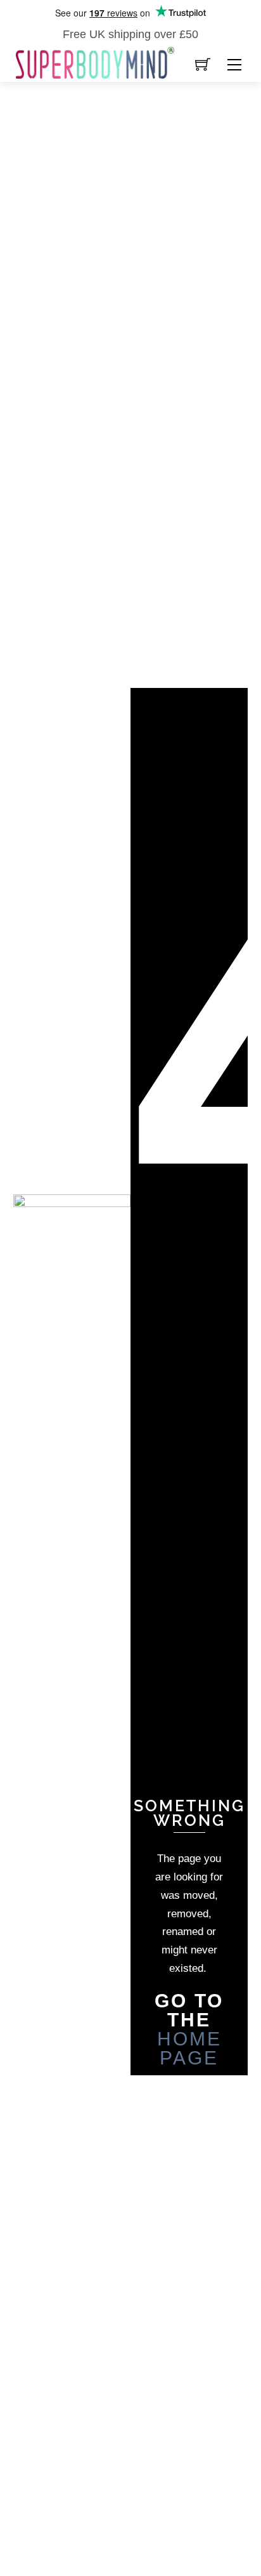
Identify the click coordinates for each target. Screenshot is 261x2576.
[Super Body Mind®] (95, 62)
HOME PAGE (189, 2048)
